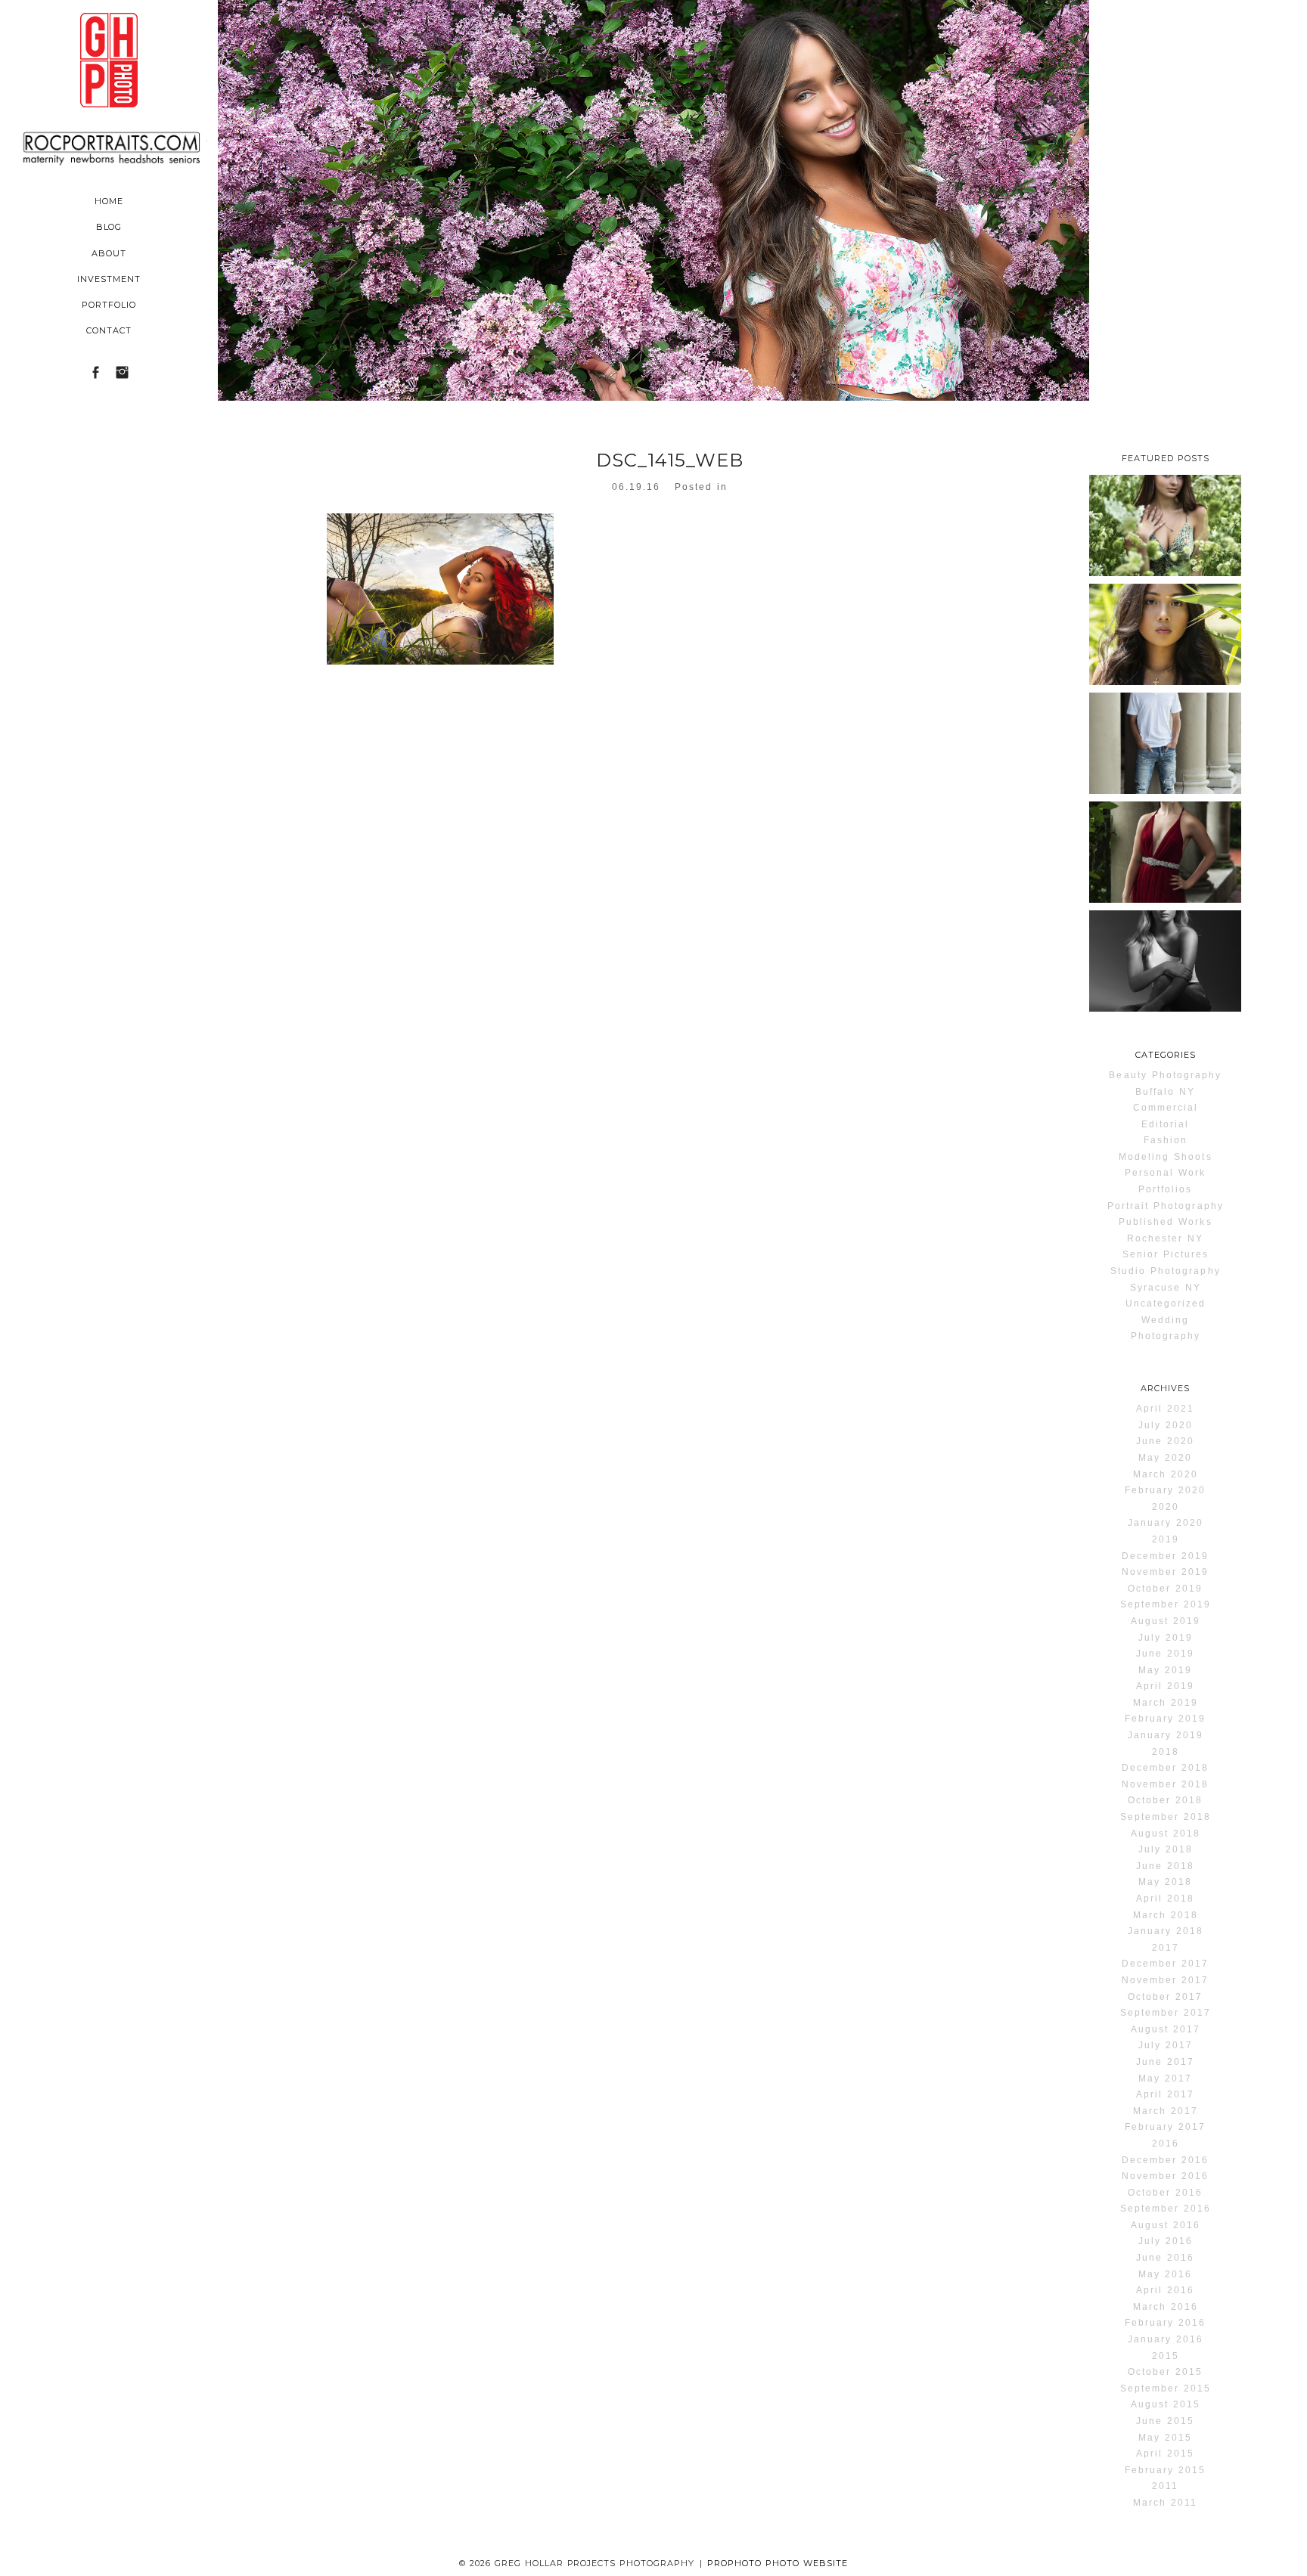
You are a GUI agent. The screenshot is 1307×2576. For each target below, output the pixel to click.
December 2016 (1165, 2160)
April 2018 (1165, 1899)
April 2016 (1165, 2290)
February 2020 (1165, 1490)
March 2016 (1166, 2307)
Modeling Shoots (1166, 1157)
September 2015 (1166, 2388)
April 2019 (1165, 1686)
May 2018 (1165, 1882)
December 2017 (1165, 1964)
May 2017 (1165, 2078)
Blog (109, 227)
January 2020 (1166, 1523)
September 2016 (1166, 2209)
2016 (1166, 2144)
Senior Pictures (1166, 1254)
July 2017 (1166, 2045)
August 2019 (1166, 1621)
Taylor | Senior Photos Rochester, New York (1164, 550)
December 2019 (1165, 1556)
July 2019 (1166, 1638)
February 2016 (1165, 2323)
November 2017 (1165, 1980)
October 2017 (1165, 1997)
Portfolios (1165, 1189)
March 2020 (1166, 1474)
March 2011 (1165, 2503)
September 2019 (1166, 1604)
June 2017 (1165, 2062)
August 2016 (1166, 2225)
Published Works (1166, 1222)
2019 (1166, 1539)
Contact (109, 330)
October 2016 (1165, 2193)
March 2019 (1166, 1703)
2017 (1166, 1948)
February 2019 (1165, 1719)
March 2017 (1166, 2111)
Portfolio (109, 305)
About (109, 253)
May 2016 (1165, 2274)
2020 (1166, 1507)
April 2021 (1165, 1409)
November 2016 (1165, 2176)
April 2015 (1165, 2454)
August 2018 (1166, 1834)
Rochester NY (1165, 1238)
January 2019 (1166, 1735)
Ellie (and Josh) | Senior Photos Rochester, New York (1164, 887)
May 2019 (1165, 1670)
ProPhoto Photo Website (778, 2563)
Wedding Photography (1166, 1328)
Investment (109, 279)
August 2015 (1166, 2404)
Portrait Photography (1166, 1206)
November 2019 (1165, 1572)
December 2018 (1165, 1768)
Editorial (1165, 1124)
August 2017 (1166, 2029)
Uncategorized (1166, 1303)
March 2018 (1166, 1915)
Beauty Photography (1165, 1075)
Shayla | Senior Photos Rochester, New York (1164, 659)
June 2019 (1165, 1654)
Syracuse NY (1166, 1288)
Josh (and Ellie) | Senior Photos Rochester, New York (1164, 778)
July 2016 (1166, 2241)
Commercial (1166, 1108)
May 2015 (1165, 2438)
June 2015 (1165, 2421)
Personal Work (1165, 1173)
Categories (1166, 1055)
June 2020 (1165, 1441)
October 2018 (1165, 1800)
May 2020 (1165, 1458)
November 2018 (1165, 1784)
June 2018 (1165, 1866)
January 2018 (1166, 1931)
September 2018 (1166, 1817)
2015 (1166, 2356)
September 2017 (1166, 2013)
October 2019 (1165, 1589)
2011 (1165, 2486)
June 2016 (1165, 2258)
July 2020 (1166, 1425)
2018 (1166, 1752)
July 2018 (1166, 1849)
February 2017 (1165, 2127)
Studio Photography (1166, 1271)
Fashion (1166, 1140)
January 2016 (1166, 2339)
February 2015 (1165, 2470)
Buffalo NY (1165, 1092)
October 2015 (1165, 2372)
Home (109, 201)
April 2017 (1165, 2094)
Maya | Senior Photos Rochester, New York (1164, 985)
